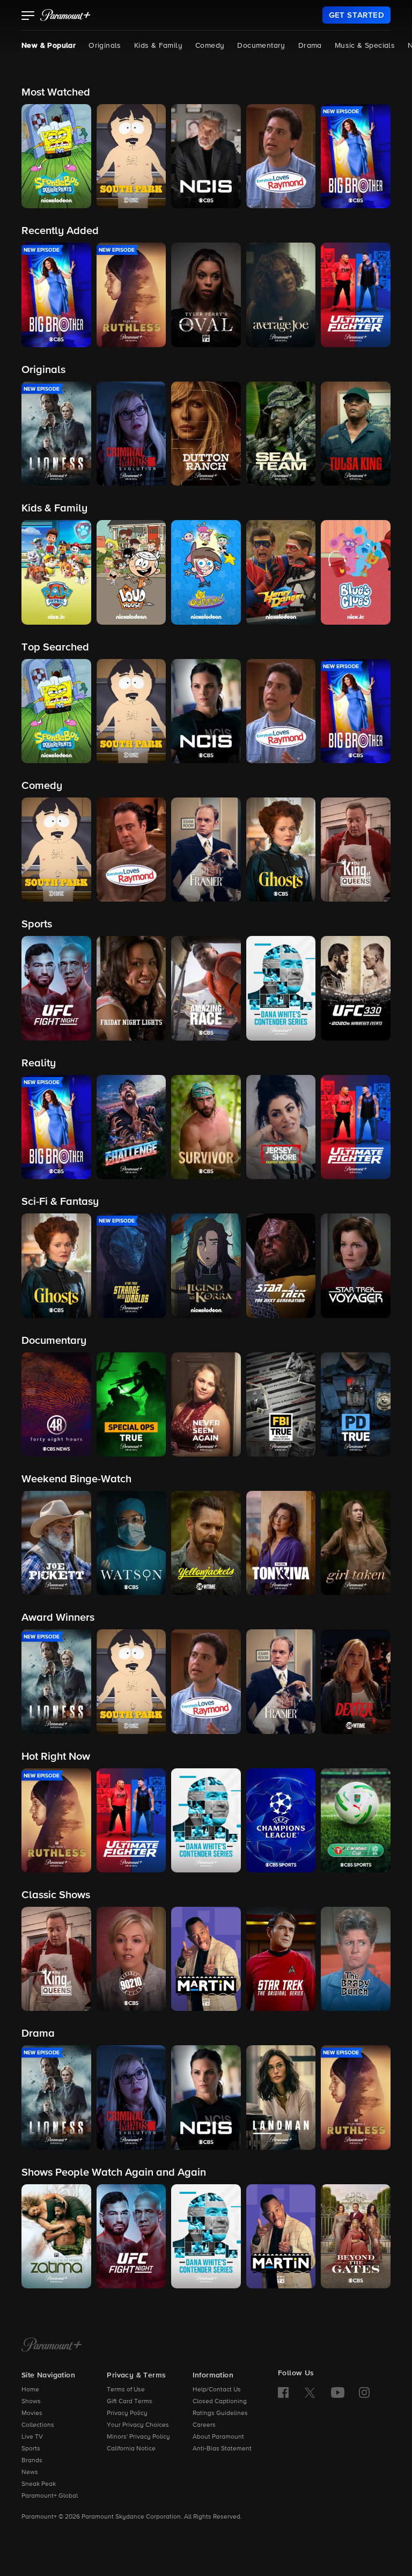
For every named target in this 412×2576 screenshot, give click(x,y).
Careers (204, 2425)
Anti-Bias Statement (222, 2449)
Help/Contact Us (217, 2390)
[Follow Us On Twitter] (310, 2392)
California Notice (131, 2449)
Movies (32, 2413)
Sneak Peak (39, 2484)
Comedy (210, 46)
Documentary (261, 46)
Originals (105, 46)
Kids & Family (158, 46)
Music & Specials (365, 46)
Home (30, 2390)
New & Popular (49, 46)
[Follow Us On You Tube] (338, 2392)
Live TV (32, 2437)
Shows (31, 2402)
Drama (310, 46)
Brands (32, 2461)
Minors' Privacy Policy (138, 2437)
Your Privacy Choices (138, 2425)
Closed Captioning (220, 2402)
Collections (38, 2425)
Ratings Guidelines (220, 2413)
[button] (28, 17)
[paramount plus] (65, 15)
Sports (31, 2449)
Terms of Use (126, 2390)
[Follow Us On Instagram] (364, 2392)
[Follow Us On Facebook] (283, 2392)
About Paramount (218, 2437)
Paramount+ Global (50, 2496)
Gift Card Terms (130, 2402)
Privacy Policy (127, 2413)
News (30, 2472)
